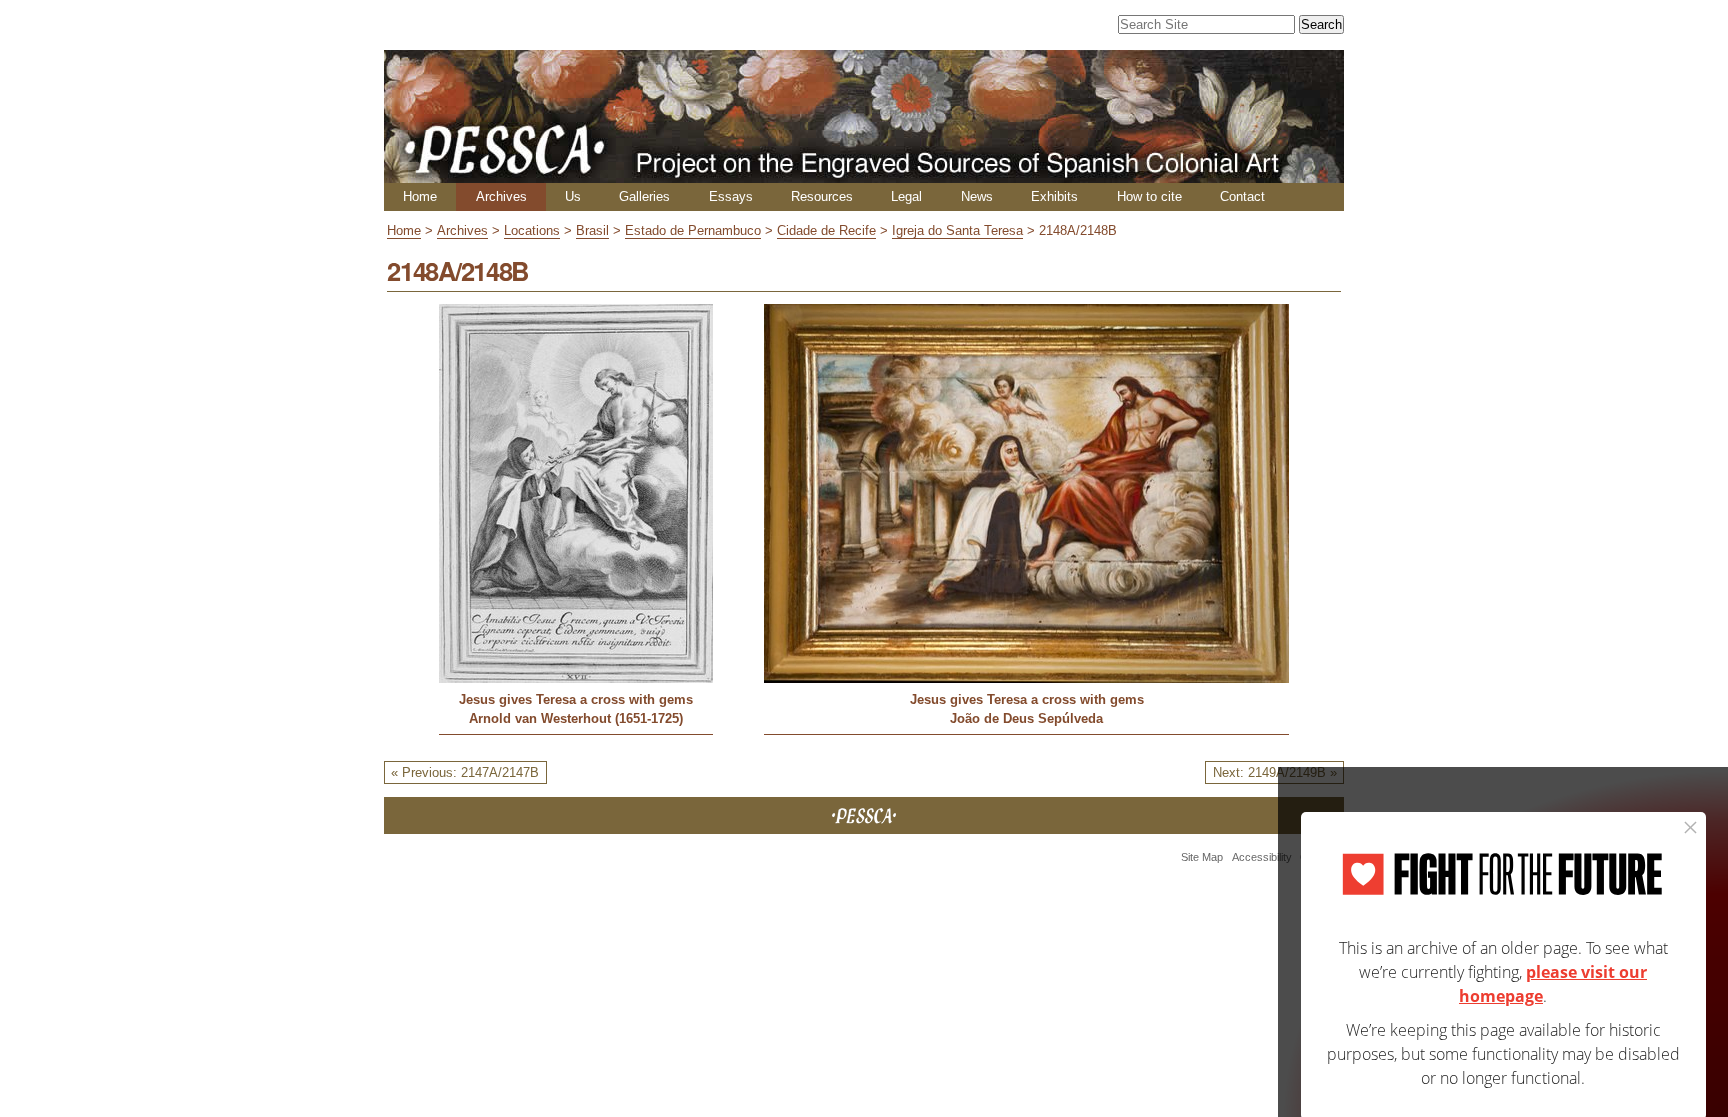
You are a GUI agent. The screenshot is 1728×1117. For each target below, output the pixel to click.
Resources (822, 196)
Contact (1242, 196)
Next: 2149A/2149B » (1275, 772)
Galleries (644, 196)
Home (420, 196)
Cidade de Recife (826, 230)
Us (573, 196)
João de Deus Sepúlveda (1026, 718)
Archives (501, 196)
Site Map (1202, 857)
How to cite (1149, 196)
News (977, 196)
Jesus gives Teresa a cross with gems (576, 699)
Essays (731, 196)
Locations (532, 230)
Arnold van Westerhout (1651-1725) (576, 718)
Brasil (592, 230)
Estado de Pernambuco (693, 230)
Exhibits (1054, 196)
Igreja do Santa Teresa (957, 230)
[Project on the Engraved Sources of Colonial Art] (864, 174)
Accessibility (1262, 857)
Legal (906, 196)
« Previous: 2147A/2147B (465, 772)
